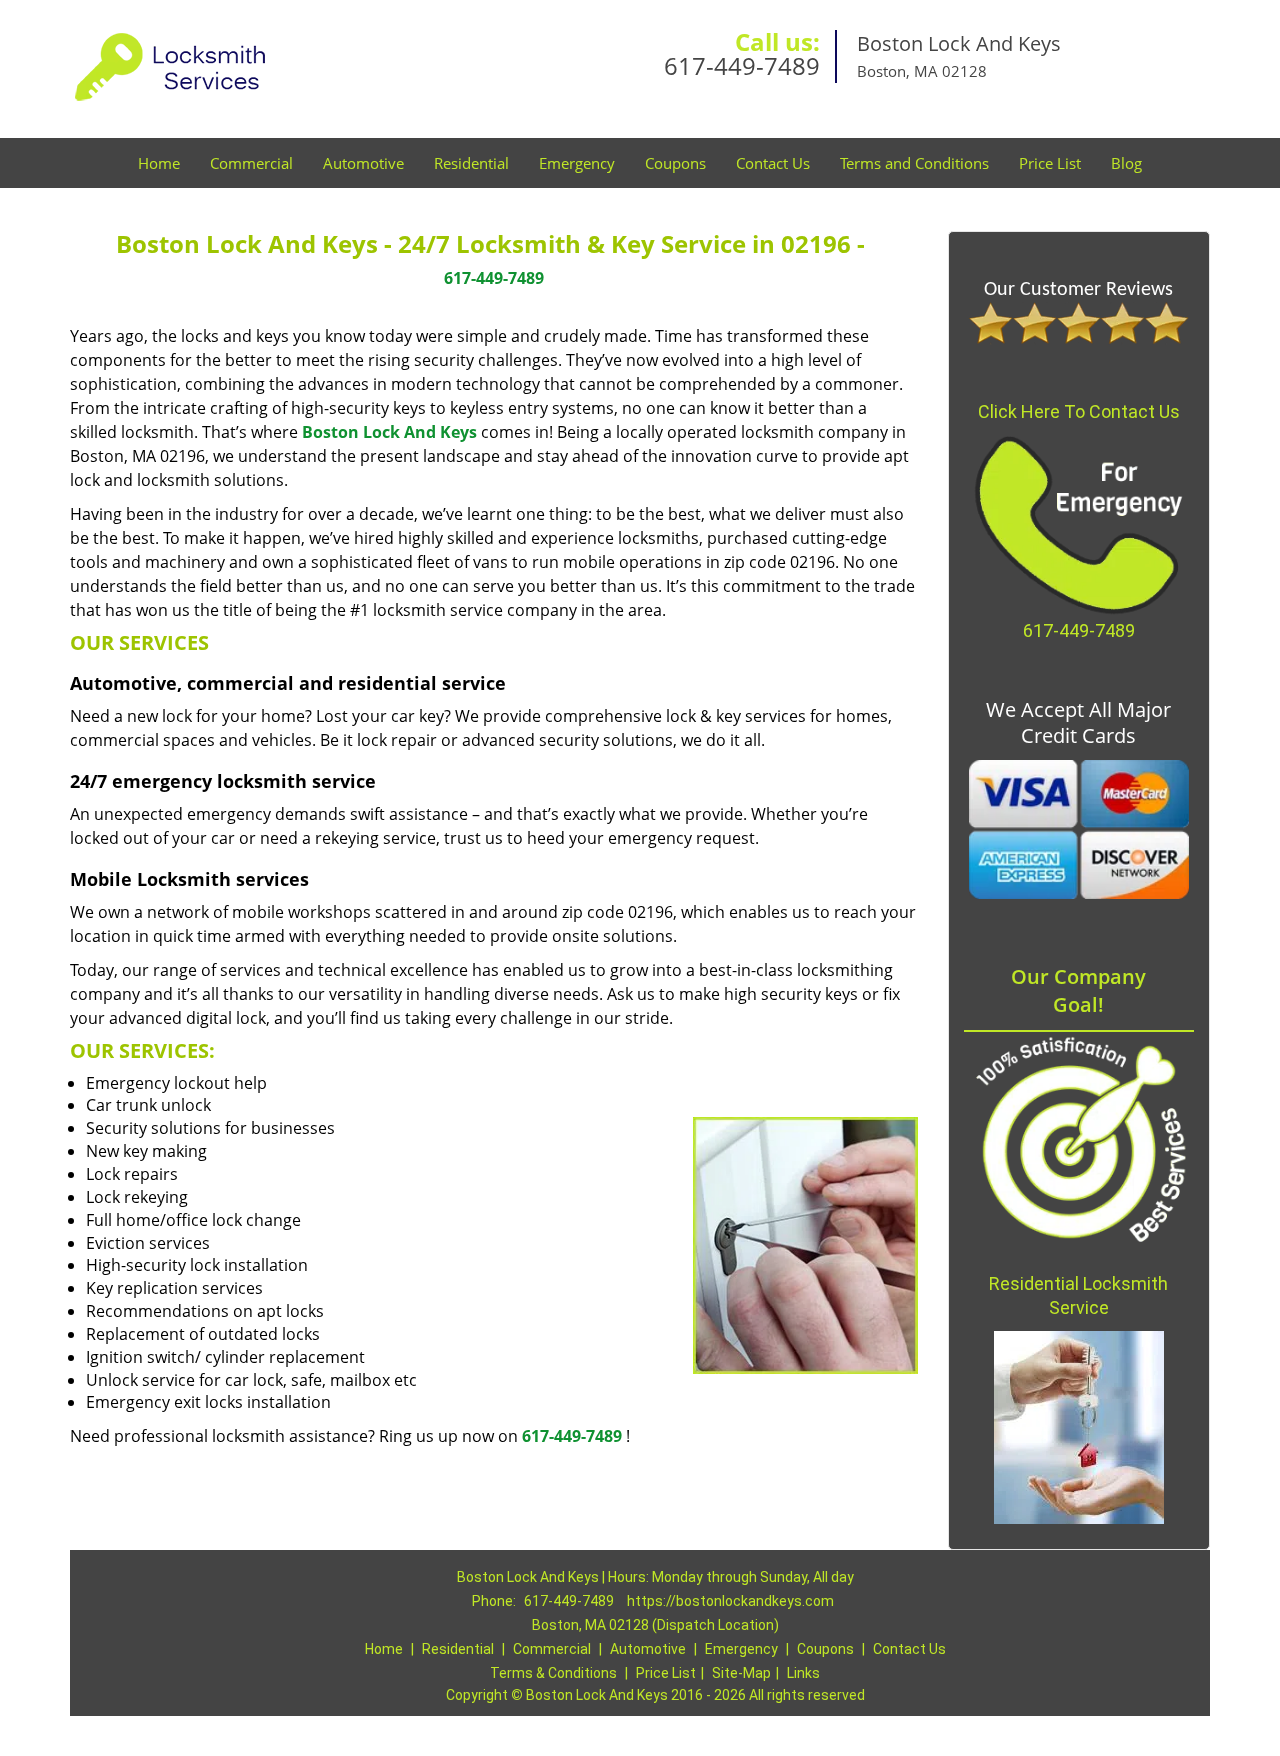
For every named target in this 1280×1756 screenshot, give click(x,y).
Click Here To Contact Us (1079, 411)
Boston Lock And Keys (389, 432)
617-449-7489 (742, 65)
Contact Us (773, 163)
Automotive (363, 163)
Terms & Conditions (553, 1673)
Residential (471, 163)
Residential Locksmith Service (1078, 1295)
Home (159, 163)
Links (803, 1673)
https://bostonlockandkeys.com (730, 1601)
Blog (1126, 163)
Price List (1050, 163)
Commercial (251, 163)
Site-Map (741, 1673)
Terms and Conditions (914, 163)
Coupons (675, 163)
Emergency (577, 163)
